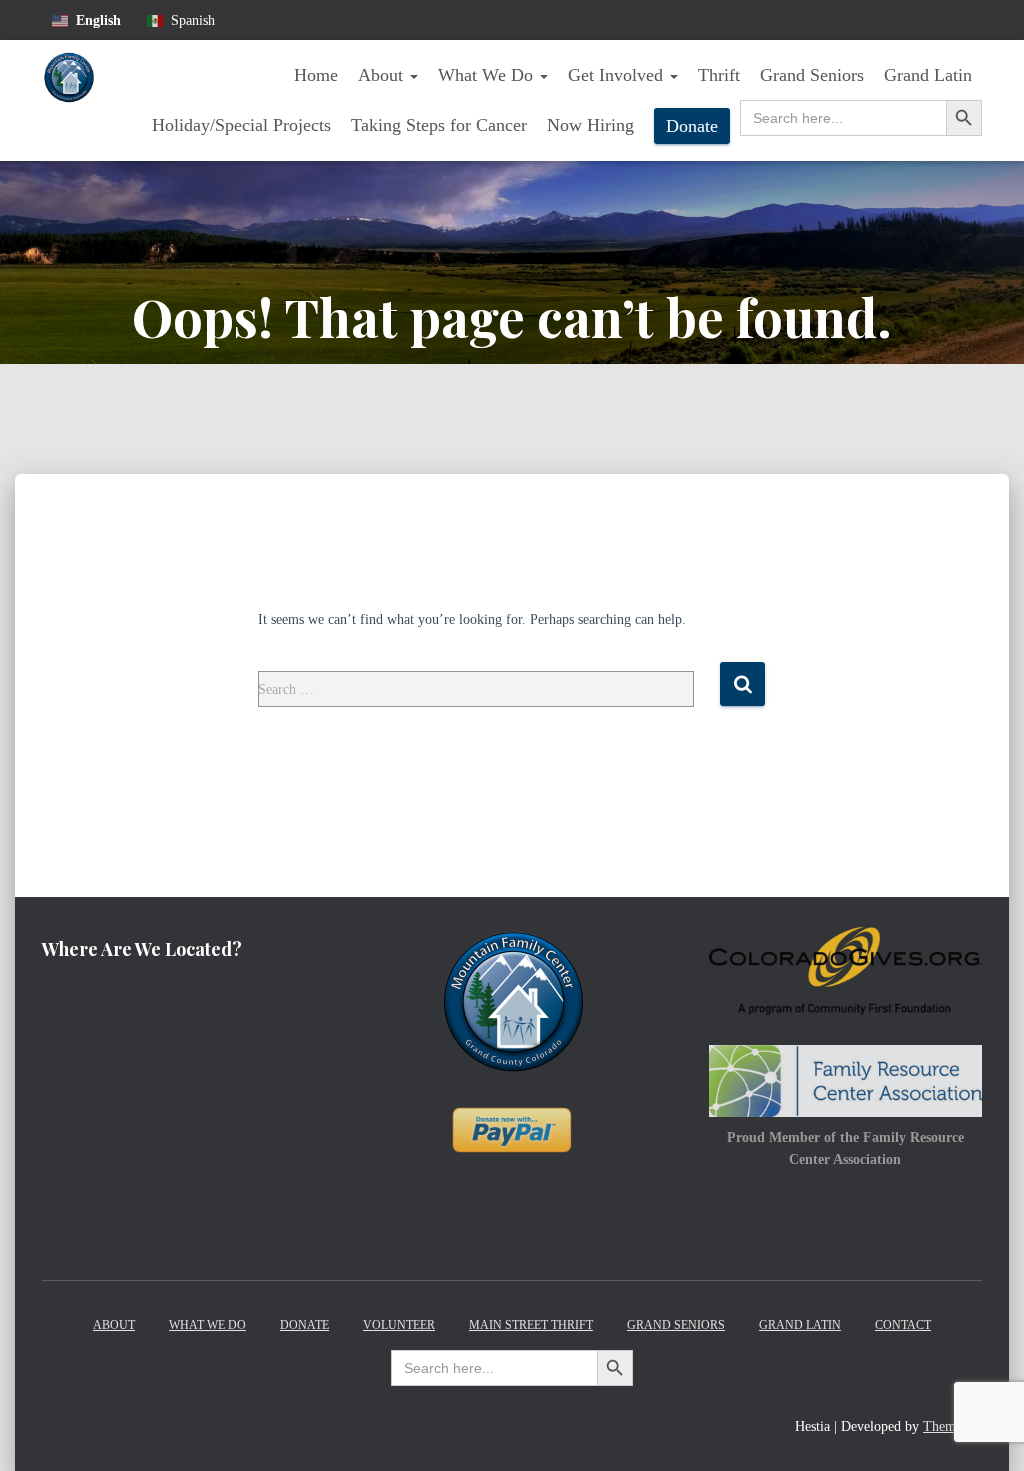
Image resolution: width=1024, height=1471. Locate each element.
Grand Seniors (812, 75)
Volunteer (399, 1325)
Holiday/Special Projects (241, 125)
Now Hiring (590, 125)
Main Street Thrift (531, 1325)
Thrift (719, 75)
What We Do (488, 75)
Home (316, 75)
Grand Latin (928, 75)
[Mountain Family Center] (68, 101)
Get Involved (618, 75)
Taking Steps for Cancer (439, 125)
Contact (903, 1325)
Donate (692, 126)
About (383, 75)
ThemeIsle (952, 1426)
